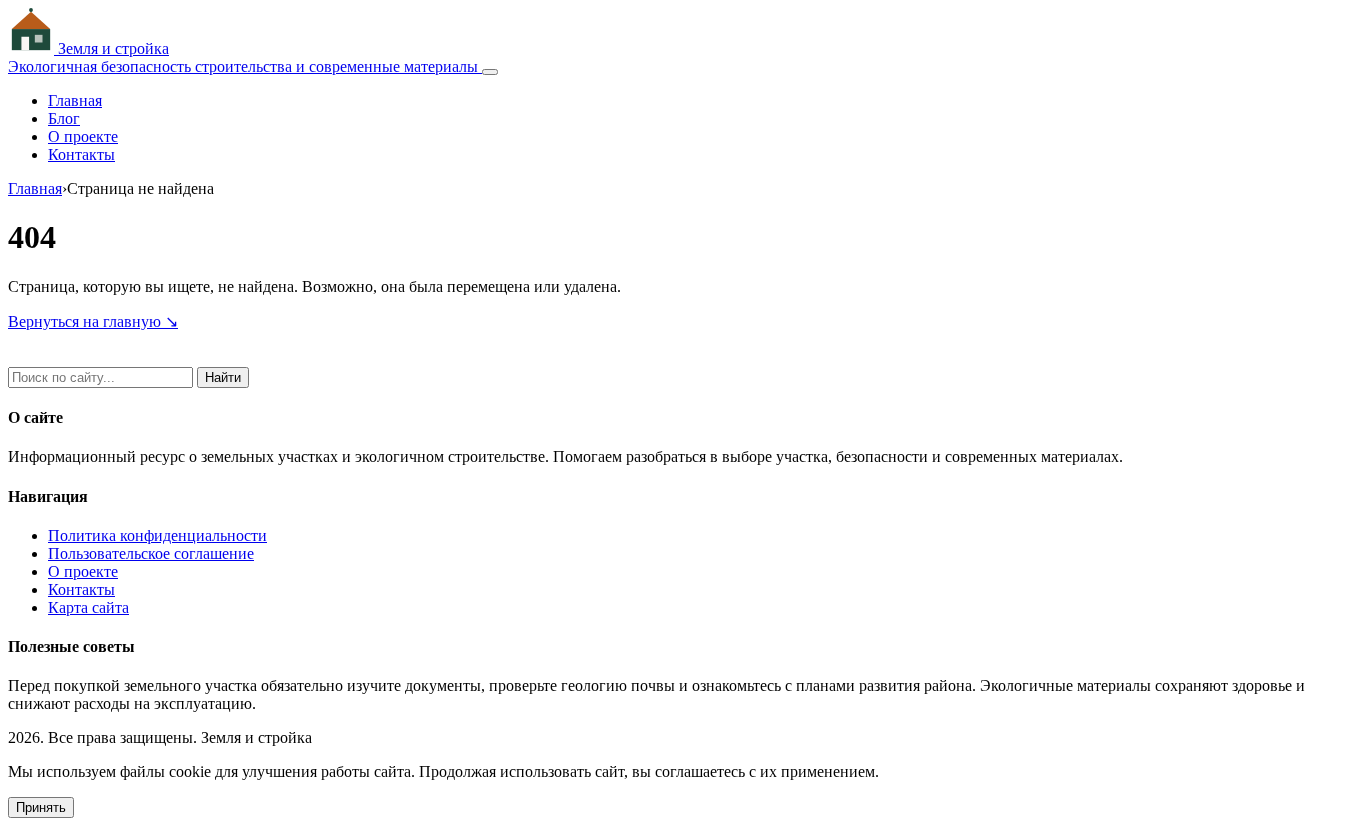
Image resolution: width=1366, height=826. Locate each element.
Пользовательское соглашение (151, 553)
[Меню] (490, 72)
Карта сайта (88, 607)
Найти (223, 377)
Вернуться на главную (93, 321)
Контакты (81, 154)
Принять (41, 807)
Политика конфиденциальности (157, 535)
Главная (75, 100)
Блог (64, 118)
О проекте (83, 136)
